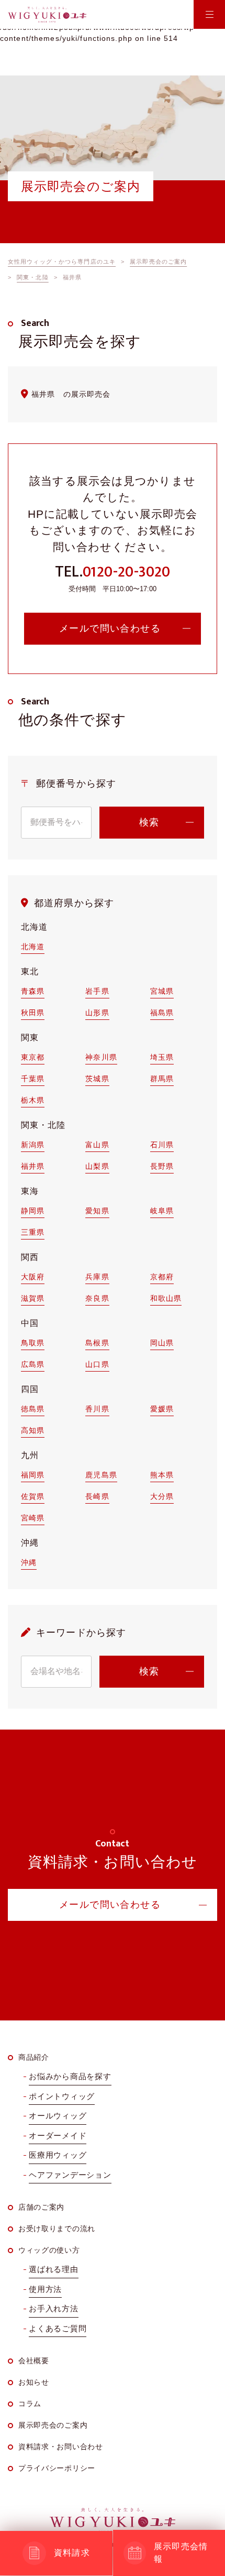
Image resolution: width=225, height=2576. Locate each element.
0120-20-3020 (126, 572)
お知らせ (34, 2382)
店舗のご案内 (41, 2207)
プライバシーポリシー (57, 2468)
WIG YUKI (47, 15)
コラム (30, 2404)
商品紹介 (34, 2057)
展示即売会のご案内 (53, 2425)
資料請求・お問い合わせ (61, 2447)
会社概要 (34, 2361)
